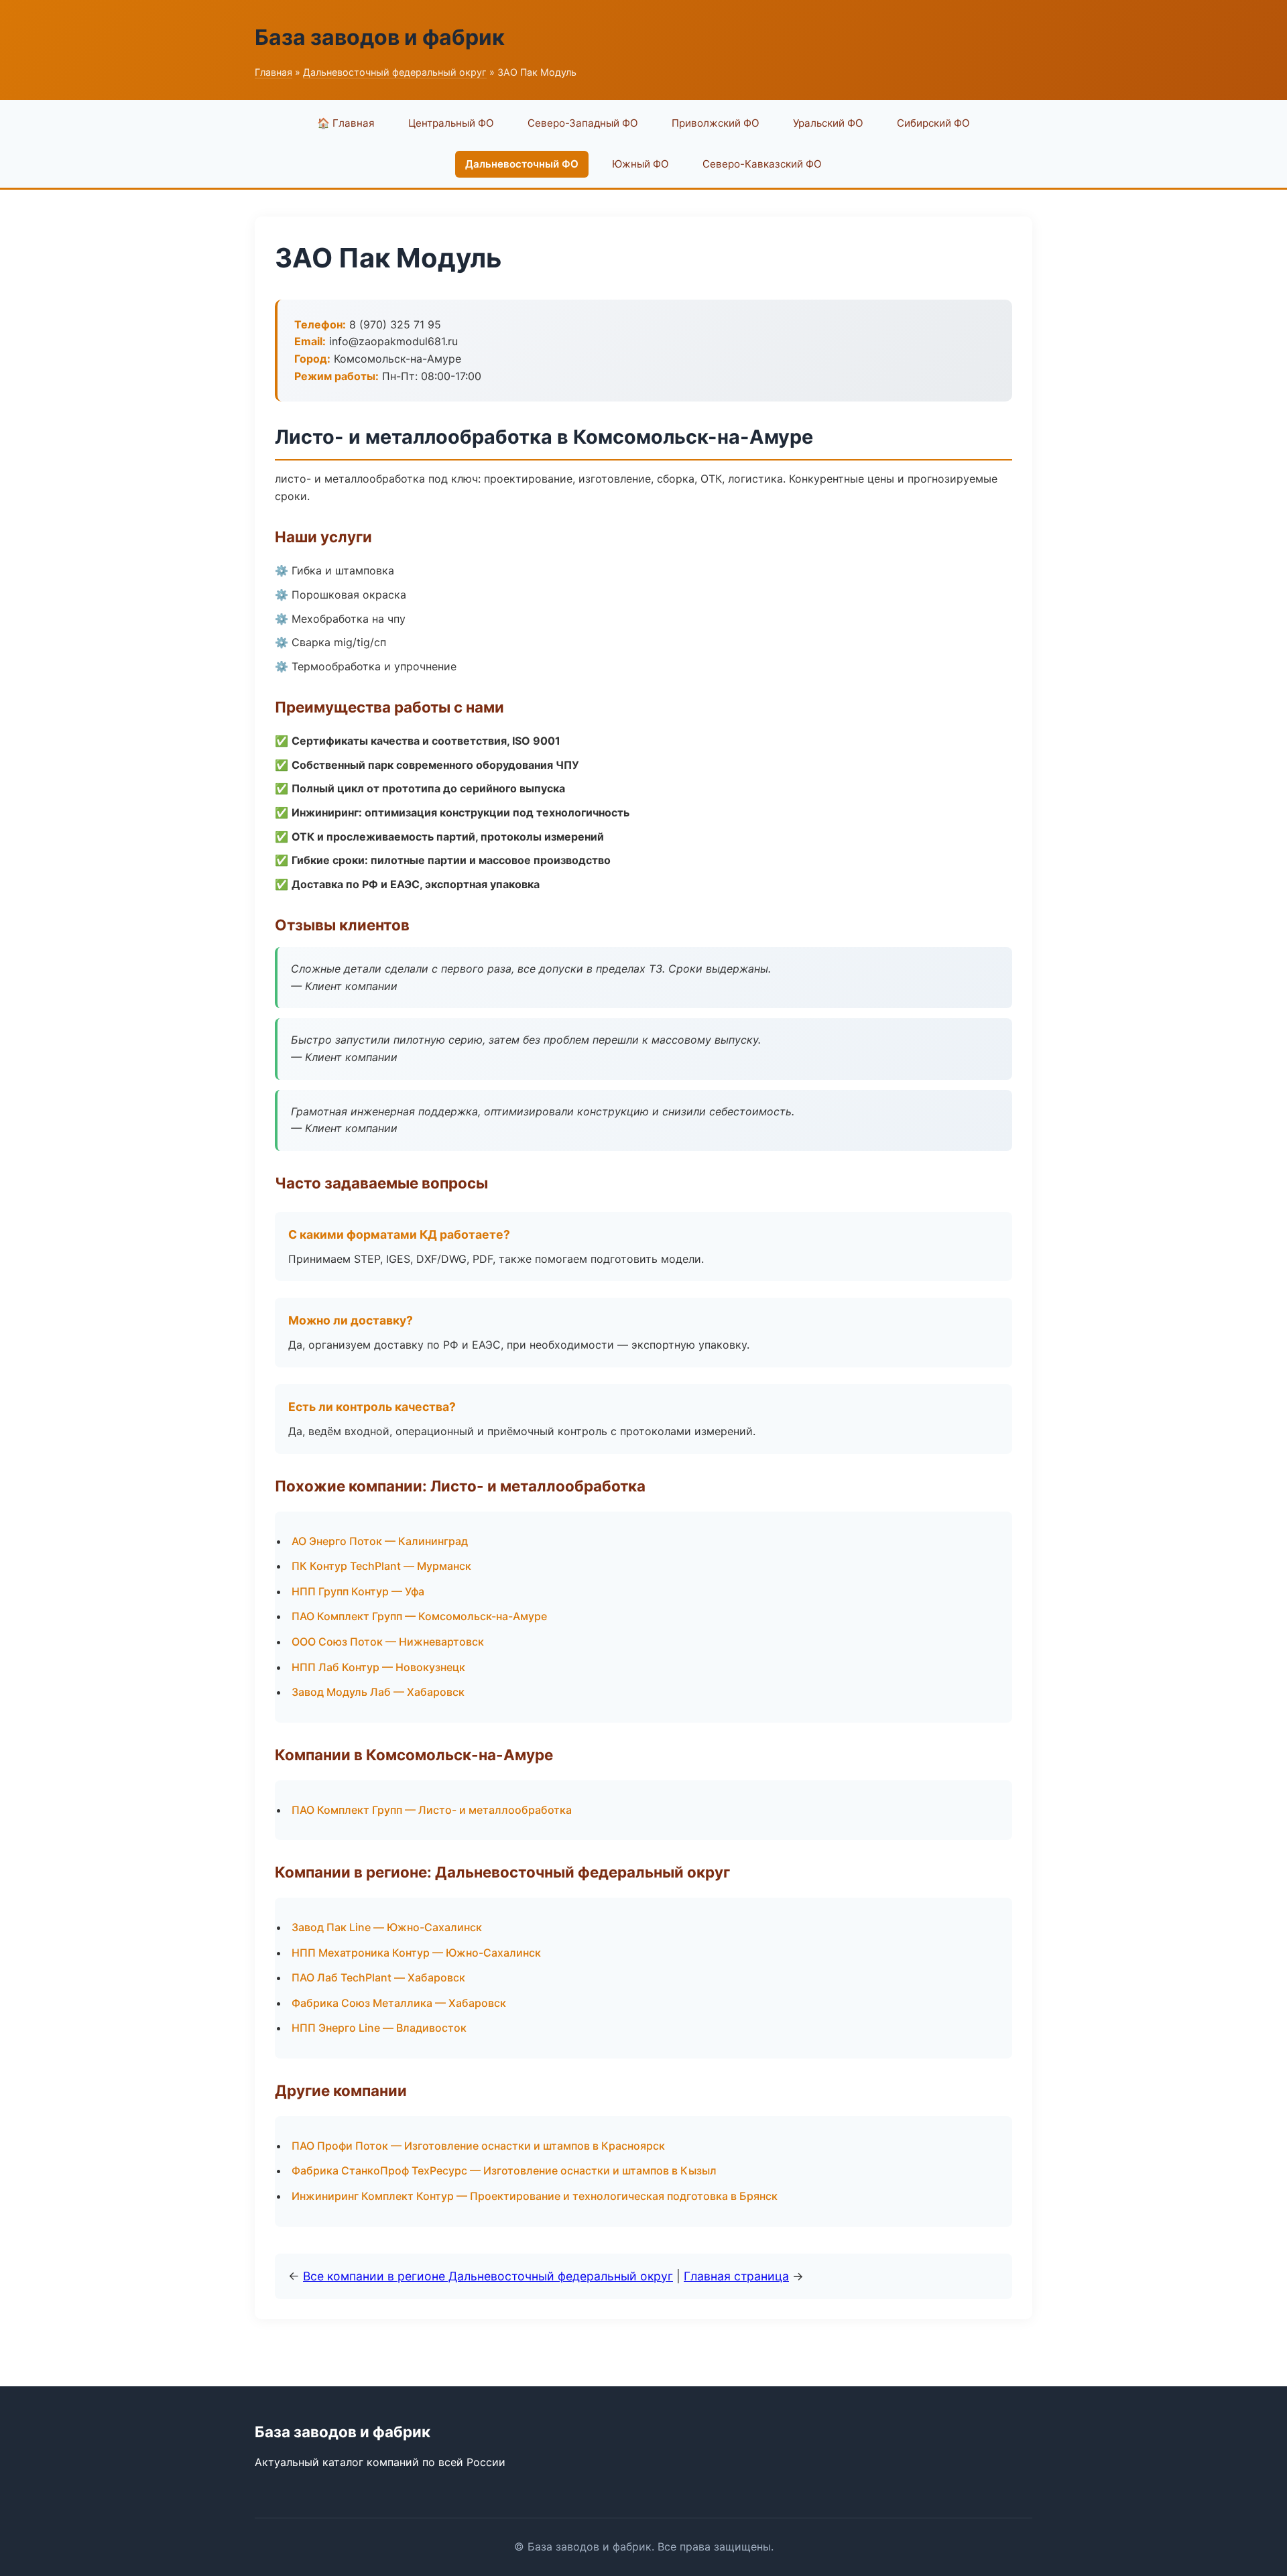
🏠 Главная (346, 123)
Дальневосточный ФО (522, 164)
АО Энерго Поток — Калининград (380, 1541)
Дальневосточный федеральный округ (395, 72)
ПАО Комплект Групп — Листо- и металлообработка (432, 1810)
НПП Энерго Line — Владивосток (379, 2028)
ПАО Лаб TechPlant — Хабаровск (378, 1977)
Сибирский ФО (933, 123)
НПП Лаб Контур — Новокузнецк (378, 1667)
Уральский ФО (828, 123)
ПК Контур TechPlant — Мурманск (381, 1566)
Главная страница (736, 2276)
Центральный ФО (451, 123)
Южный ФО (640, 164)
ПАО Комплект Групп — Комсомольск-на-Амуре (419, 1616)
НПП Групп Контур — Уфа (358, 1591)
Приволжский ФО (716, 123)
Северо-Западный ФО (583, 123)
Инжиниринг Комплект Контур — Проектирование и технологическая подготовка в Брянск (535, 2196)
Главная (273, 72)
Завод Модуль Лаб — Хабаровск (378, 1692)
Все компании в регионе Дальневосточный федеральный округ (488, 2276)
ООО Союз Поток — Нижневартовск (388, 1642)
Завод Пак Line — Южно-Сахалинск (387, 1927)
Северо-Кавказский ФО (762, 164)
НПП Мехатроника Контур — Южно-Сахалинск (416, 1953)
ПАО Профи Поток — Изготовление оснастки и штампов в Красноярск (478, 2146)
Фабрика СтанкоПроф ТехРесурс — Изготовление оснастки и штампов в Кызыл (504, 2170)
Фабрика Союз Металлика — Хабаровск (399, 2003)
